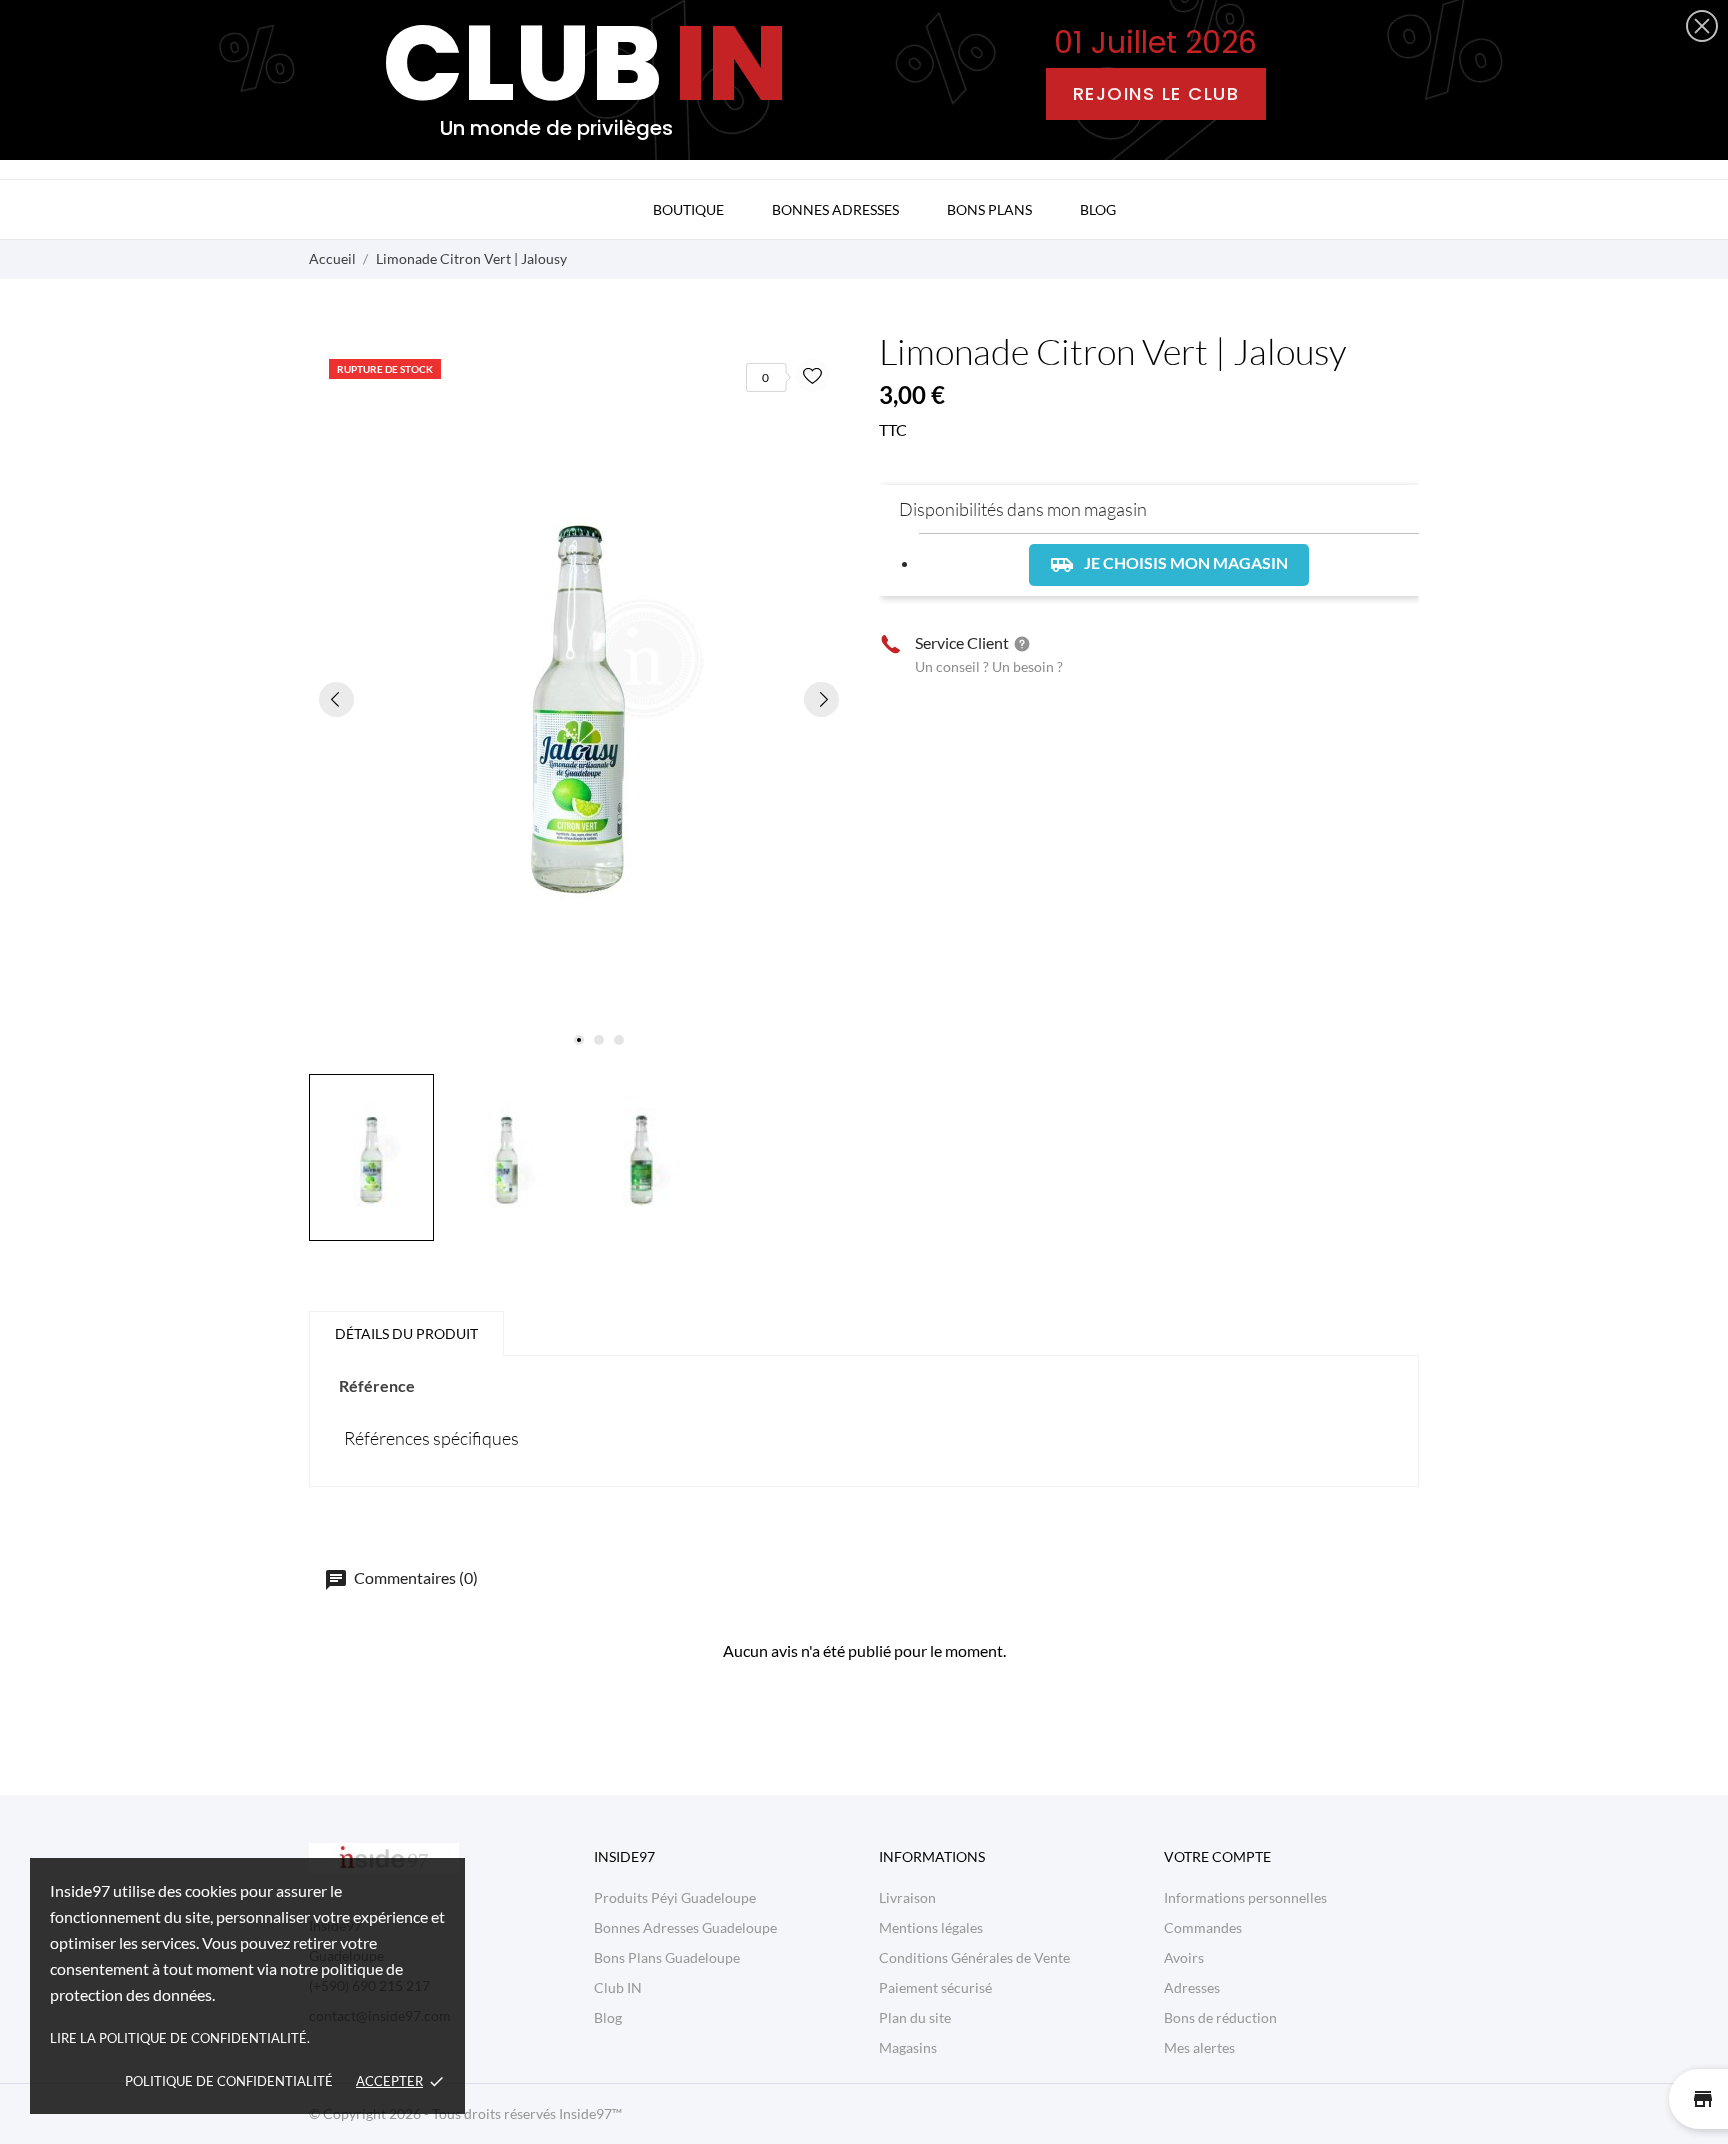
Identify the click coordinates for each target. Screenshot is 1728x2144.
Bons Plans (989, 209)
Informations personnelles (1245, 1897)
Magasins (908, 2047)
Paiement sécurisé (935, 1987)
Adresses (1192, 1987)
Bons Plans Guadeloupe (667, 1957)
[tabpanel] (579, 699)
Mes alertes (1199, 2047)
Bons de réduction (1220, 2017)
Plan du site (915, 2017)
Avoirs (1184, 1957)
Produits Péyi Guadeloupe (675, 1897)
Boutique (688, 209)
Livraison (907, 1897)
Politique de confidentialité (229, 2081)
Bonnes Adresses (835, 209)
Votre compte (1217, 1856)
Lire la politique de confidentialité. (180, 2038)
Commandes (1203, 1927)
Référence (377, 1385)
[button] (1702, 26)
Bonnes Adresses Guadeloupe (685, 1927)
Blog (1098, 209)
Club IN (618, 1987)
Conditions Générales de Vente (974, 1957)
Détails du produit (406, 1333)
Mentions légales (931, 1927)
